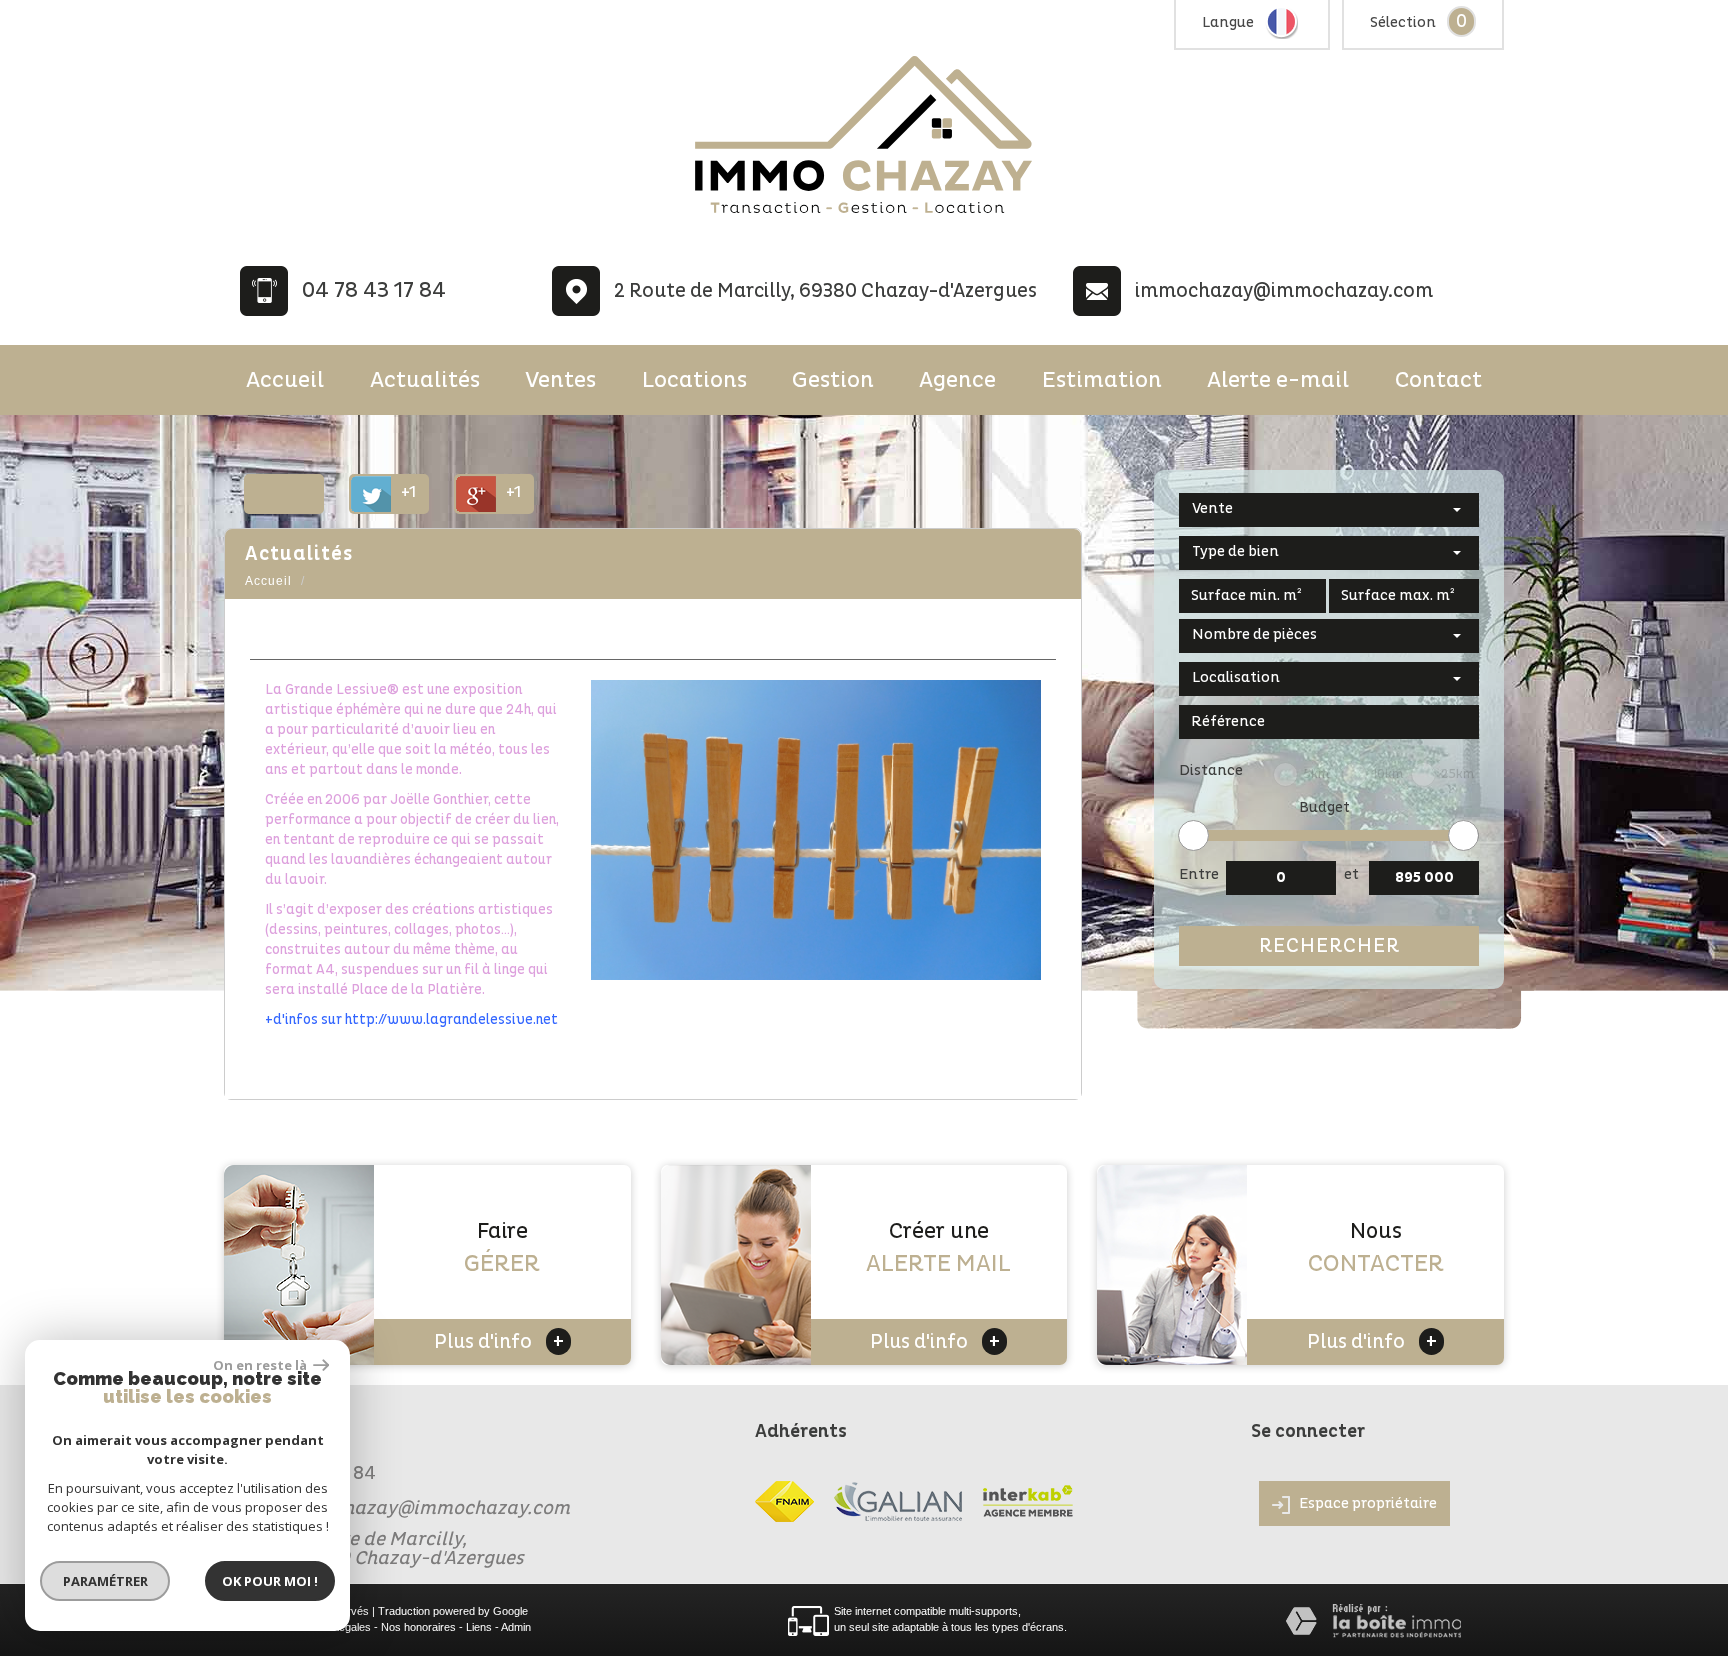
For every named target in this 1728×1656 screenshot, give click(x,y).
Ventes (560, 380)
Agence (957, 380)
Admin (516, 1627)
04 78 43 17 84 (374, 290)
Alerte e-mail (1278, 380)
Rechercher (1329, 946)
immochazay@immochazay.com (1284, 291)
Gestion (833, 380)
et (1351, 874)
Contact (1438, 380)
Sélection (1403, 22)
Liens (479, 1627)
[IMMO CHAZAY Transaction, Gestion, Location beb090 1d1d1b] (864, 215)
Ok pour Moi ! (270, 1581)
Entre (1199, 874)
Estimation (1102, 380)
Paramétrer (105, 1581)
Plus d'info (499, 1341)
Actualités (425, 380)
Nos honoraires (418, 1627)
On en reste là (261, 1365)
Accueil (285, 380)
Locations (694, 380)
